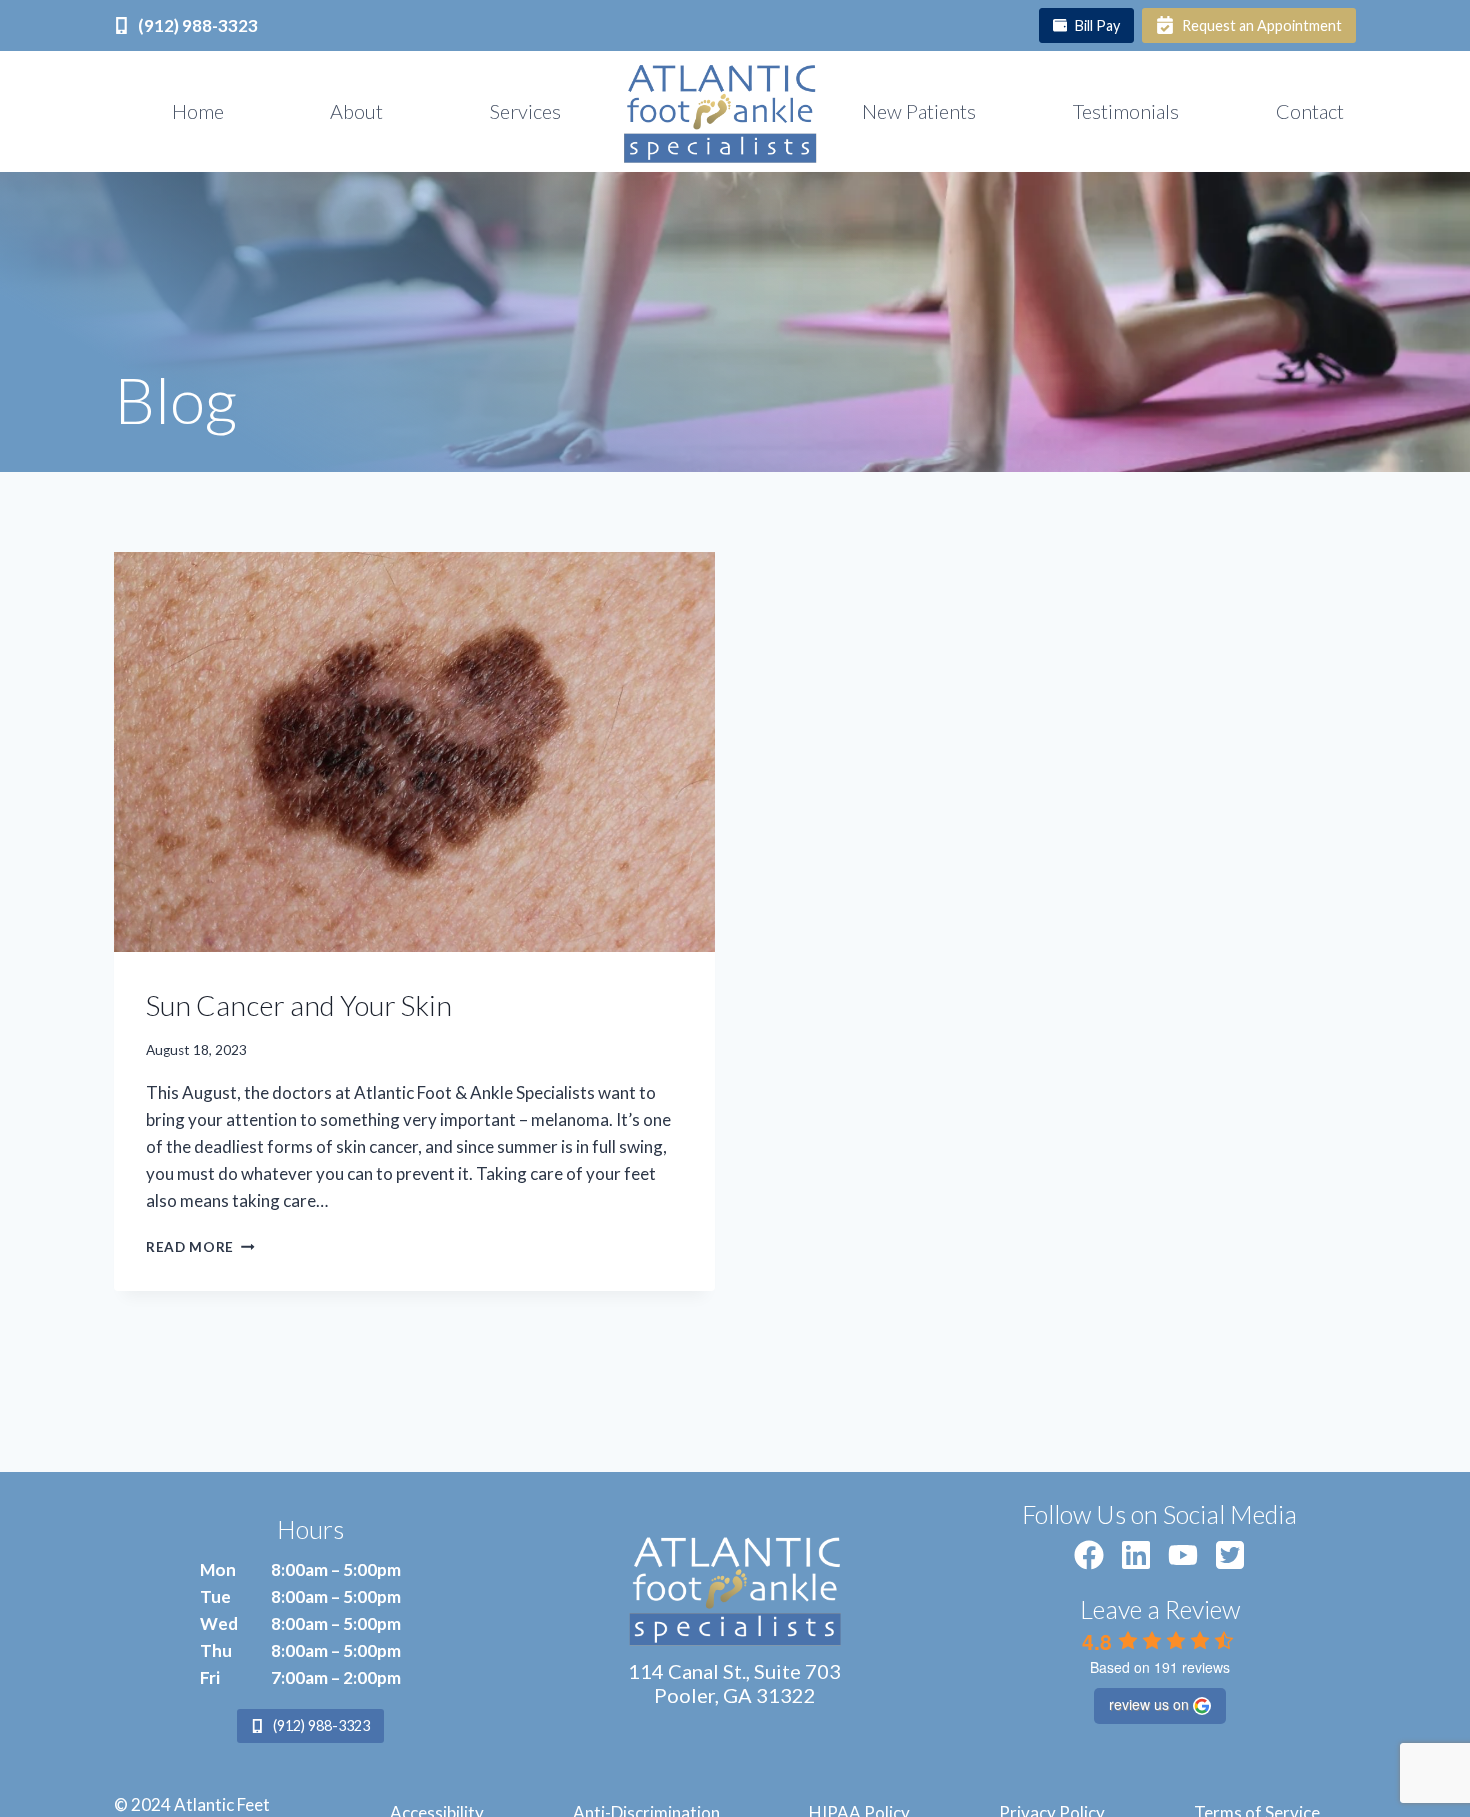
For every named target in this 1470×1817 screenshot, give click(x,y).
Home (198, 111)
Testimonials (1126, 111)
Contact (1310, 111)
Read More (200, 1247)
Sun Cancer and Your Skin (299, 1005)
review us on (1149, 1704)
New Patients (919, 111)
